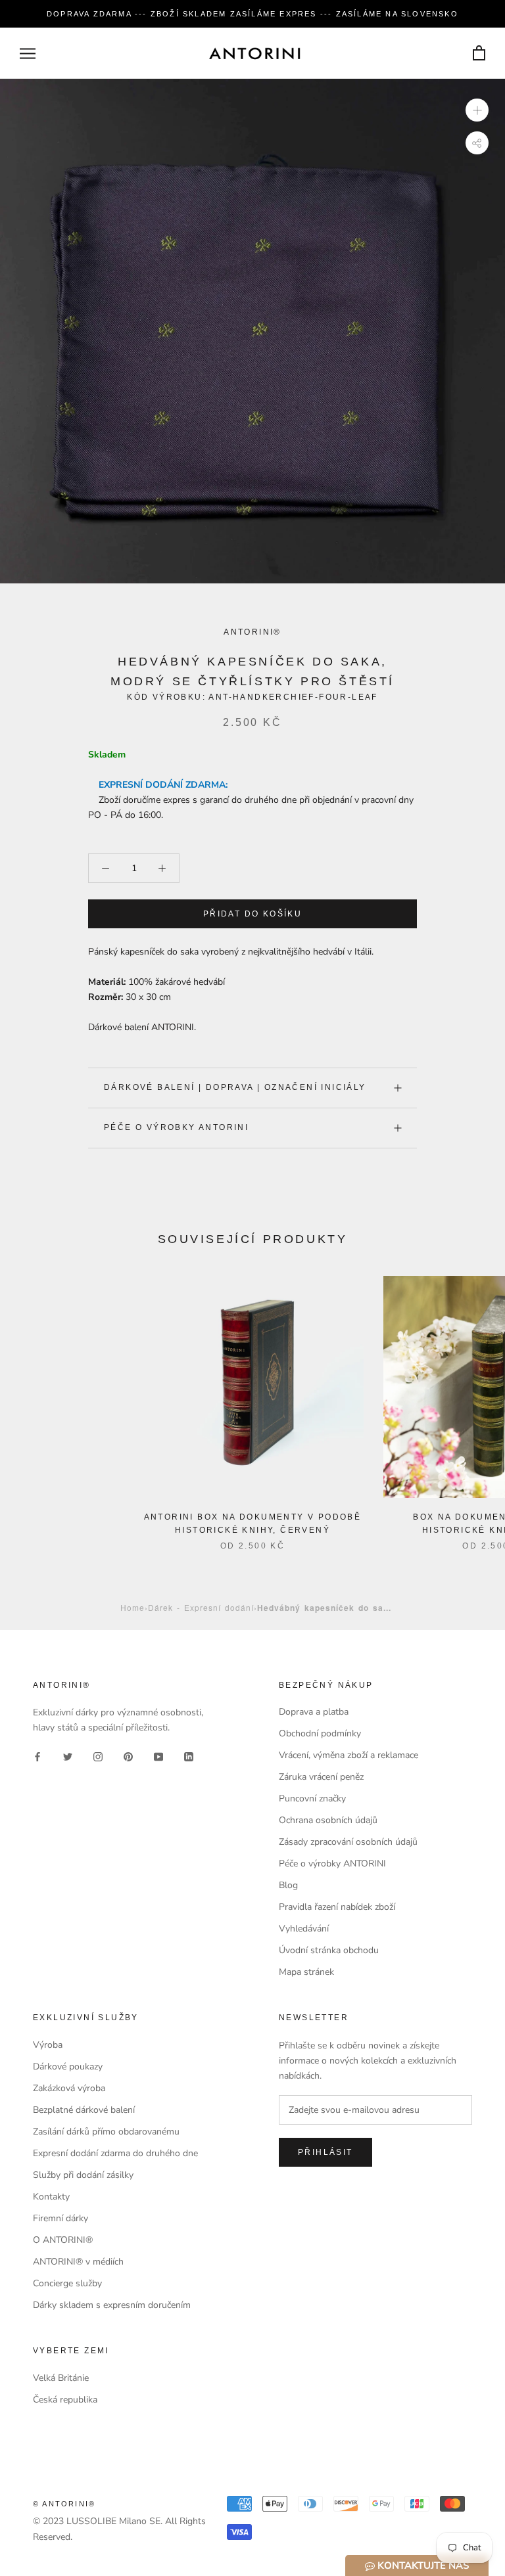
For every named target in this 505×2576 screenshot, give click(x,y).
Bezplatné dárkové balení (84, 2110)
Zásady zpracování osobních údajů (348, 1842)
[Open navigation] (28, 54)
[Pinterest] (128, 1756)
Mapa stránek (306, 1972)
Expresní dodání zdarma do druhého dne (115, 2153)
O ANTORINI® (63, 2240)
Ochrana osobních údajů (328, 1820)
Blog (288, 1885)
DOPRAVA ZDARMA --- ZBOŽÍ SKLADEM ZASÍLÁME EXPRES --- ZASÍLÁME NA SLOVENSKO (252, 14)
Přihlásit (325, 2152)
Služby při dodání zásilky (83, 2175)
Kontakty (51, 2197)
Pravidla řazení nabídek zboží (337, 1907)
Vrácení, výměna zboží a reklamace (349, 1755)
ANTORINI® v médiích (78, 2262)
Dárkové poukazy (68, 2067)
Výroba (48, 2045)
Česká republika (65, 2400)
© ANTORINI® (64, 2504)
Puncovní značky (312, 1798)
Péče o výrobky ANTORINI (176, 1127)
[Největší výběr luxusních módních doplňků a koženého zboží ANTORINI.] (254, 53)
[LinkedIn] (189, 1756)
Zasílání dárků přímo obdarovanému (106, 2132)
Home (132, 1607)
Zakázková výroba (69, 2088)
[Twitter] (68, 1756)
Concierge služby (67, 2283)
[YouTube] (158, 1756)
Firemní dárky (60, 2218)
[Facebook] (37, 1756)
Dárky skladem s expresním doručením (112, 2305)
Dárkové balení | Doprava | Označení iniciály (235, 1087)
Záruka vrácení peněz (321, 1777)
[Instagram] (98, 1756)
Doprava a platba (314, 1712)
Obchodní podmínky (320, 1733)
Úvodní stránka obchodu (329, 1950)
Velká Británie (61, 2378)
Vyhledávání (304, 1929)
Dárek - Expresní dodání (201, 1607)
